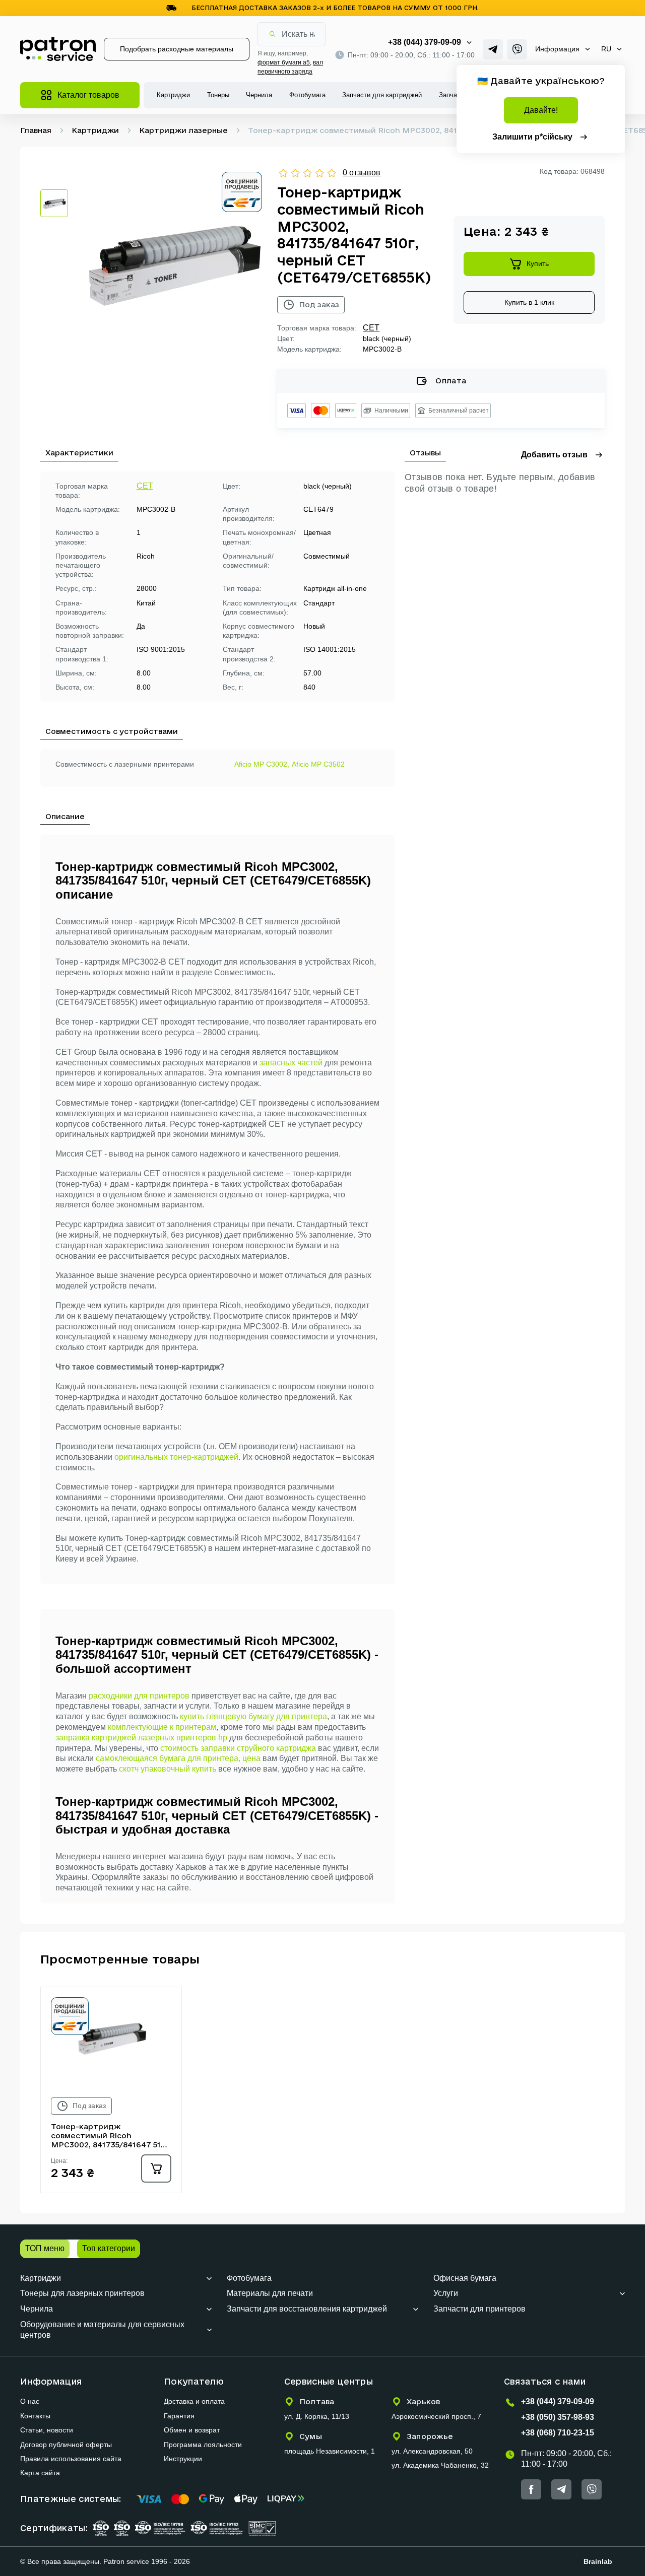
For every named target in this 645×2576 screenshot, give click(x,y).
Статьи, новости (47, 2430)
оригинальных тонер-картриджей (176, 1457)
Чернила (259, 95)
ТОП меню (45, 2248)
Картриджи (173, 95)
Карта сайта (40, 2473)
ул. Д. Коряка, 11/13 (317, 2416)
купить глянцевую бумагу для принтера (253, 1716)
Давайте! (541, 110)
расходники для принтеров (139, 1696)
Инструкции (183, 2459)
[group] (173, 261)
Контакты (35, 2416)
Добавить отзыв (554, 455)
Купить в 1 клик (529, 302)
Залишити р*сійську (532, 137)
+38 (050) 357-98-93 (558, 2417)
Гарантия (179, 2416)
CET (371, 328)
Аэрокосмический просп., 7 (436, 2416)
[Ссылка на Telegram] (493, 49)
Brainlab (598, 2561)
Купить (538, 263)
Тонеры (218, 95)
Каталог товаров (88, 95)
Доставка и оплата (194, 2401)
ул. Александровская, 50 (432, 2451)
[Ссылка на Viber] (517, 49)
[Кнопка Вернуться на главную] (58, 49)
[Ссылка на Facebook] (531, 2489)
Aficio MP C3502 (318, 764)
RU (606, 49)
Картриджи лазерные (183, 130)
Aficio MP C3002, (262, 764)
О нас (30, 2401)
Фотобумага (307, 95)
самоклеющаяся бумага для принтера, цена (178, 1758)
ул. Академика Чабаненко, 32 (440, 2465)
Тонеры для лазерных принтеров (82, 2293)
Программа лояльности (203, 2445)
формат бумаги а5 (284, 62)
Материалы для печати (270, 2293)
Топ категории (109, 2248)
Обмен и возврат (192, 2430)
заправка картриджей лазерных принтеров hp (141, 1738)
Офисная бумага (465, 2278)
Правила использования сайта (71, 2459)
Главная (36, 130)
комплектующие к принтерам (162, 1727)
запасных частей (291, 1063)
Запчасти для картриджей (382, 95)
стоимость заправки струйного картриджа (238, 1748)
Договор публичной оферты (66, 2445)
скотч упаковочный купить (168, 1769)
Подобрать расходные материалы (177, 49)
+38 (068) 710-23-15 (558, 2433)
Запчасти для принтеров (479, 2309)
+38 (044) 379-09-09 (425, 42)
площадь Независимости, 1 (330, 2451)
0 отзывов (362, 173)
